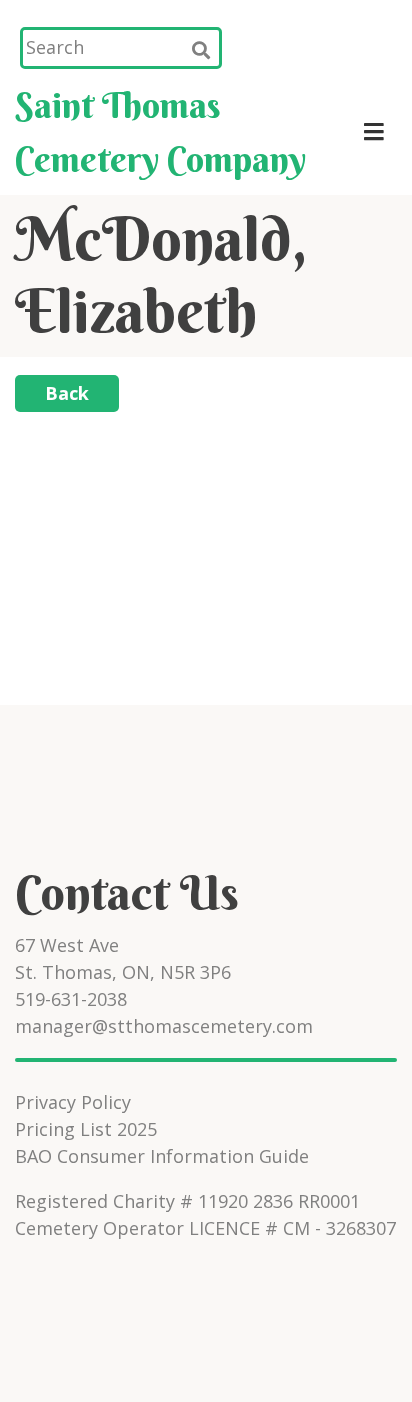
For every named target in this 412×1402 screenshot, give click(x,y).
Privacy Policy (73, 1102)
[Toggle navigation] (373, 132)
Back (67, 393)
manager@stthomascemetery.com (164, 1026)
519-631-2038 (71, 999)
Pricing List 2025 (86, 1129)
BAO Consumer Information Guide (162, 1156)
